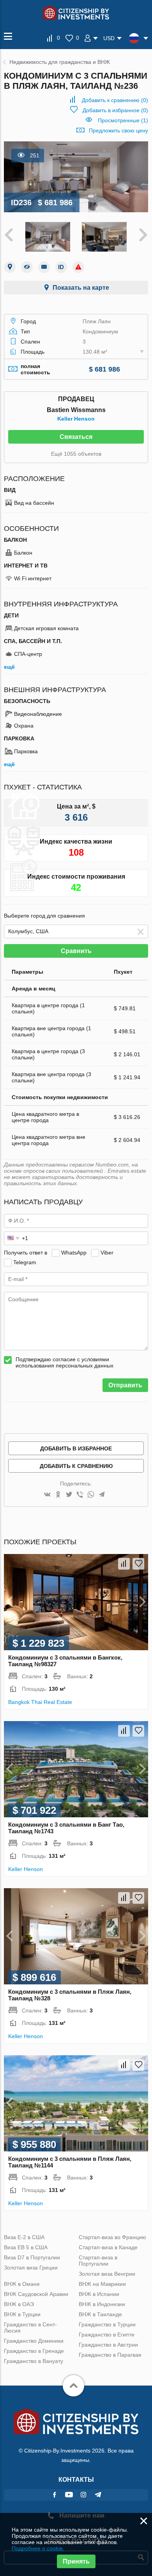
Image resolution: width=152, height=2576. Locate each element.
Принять (76, 2561)
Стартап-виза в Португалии (98, 2261)
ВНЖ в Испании (99, 2294)
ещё (9, 667)
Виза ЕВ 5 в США (26, 2247)
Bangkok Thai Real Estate (40, 1702)
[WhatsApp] (91, 1495)
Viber (107, 1253)
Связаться (76, 437)
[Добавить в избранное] (138, 1564)
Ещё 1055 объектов (76, 454)
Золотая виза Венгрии (107, 2274)
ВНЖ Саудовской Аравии (36, 2294)
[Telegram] (102, 1495)
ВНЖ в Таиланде (100, 2314)
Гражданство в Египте (107, 2335)
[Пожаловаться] (78, 267)
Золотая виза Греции (31, 2268)
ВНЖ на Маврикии (102, 2284)
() (115, 100)
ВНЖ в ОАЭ (19, 2304)
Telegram (25, 1262)
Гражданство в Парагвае (110, 2355)
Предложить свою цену (118, 130)
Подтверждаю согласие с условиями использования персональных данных (65, 1362)
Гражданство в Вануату (34, 2361)
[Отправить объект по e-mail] (44, 267)
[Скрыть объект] (27, 267)
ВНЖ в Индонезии (102, 2304)
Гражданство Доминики (34, 2341)
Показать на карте (81, 288)
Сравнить (76, 951)
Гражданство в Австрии (108, 2345)
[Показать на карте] (10, 267)
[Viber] (80, 1495)
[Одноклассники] (58, 1495)
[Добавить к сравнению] (124, 1564)
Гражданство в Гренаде (34, 2351)
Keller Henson (76, 419)
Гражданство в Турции (107, 2324)
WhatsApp (74, 1253)
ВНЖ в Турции (22, 2314)
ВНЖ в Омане (22, 2284)
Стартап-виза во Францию (112, 2237)
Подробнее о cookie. (38, 2548)
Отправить (125, 1385)
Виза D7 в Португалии (32, 2257)
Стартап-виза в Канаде (108, 2247)
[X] (69, 1495)
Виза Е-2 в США (24, 2237)
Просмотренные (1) (123, 120)
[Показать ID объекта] (61, 267)
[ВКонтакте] (47, 1495)
